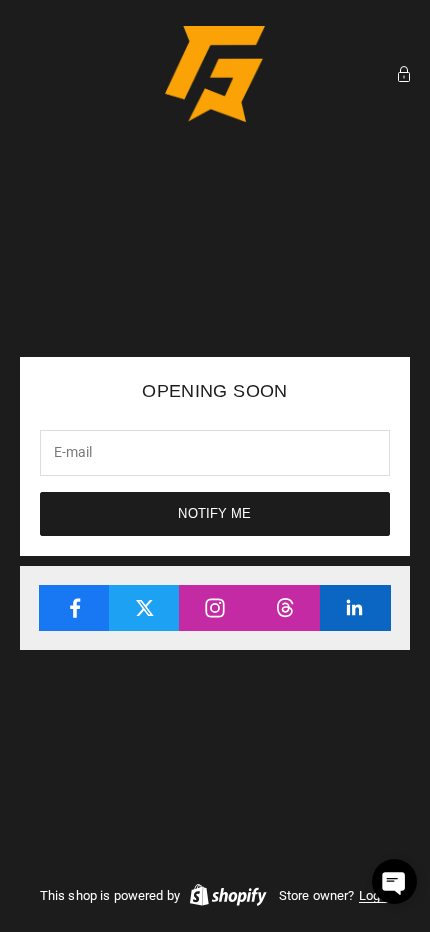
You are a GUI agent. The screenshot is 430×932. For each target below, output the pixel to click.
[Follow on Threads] (285, 608)
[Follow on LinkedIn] (355, 608)
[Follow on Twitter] (144, 608)
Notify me (214, 513)
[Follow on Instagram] (214, 608)
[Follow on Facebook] (74, 608)
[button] (394, 881)
